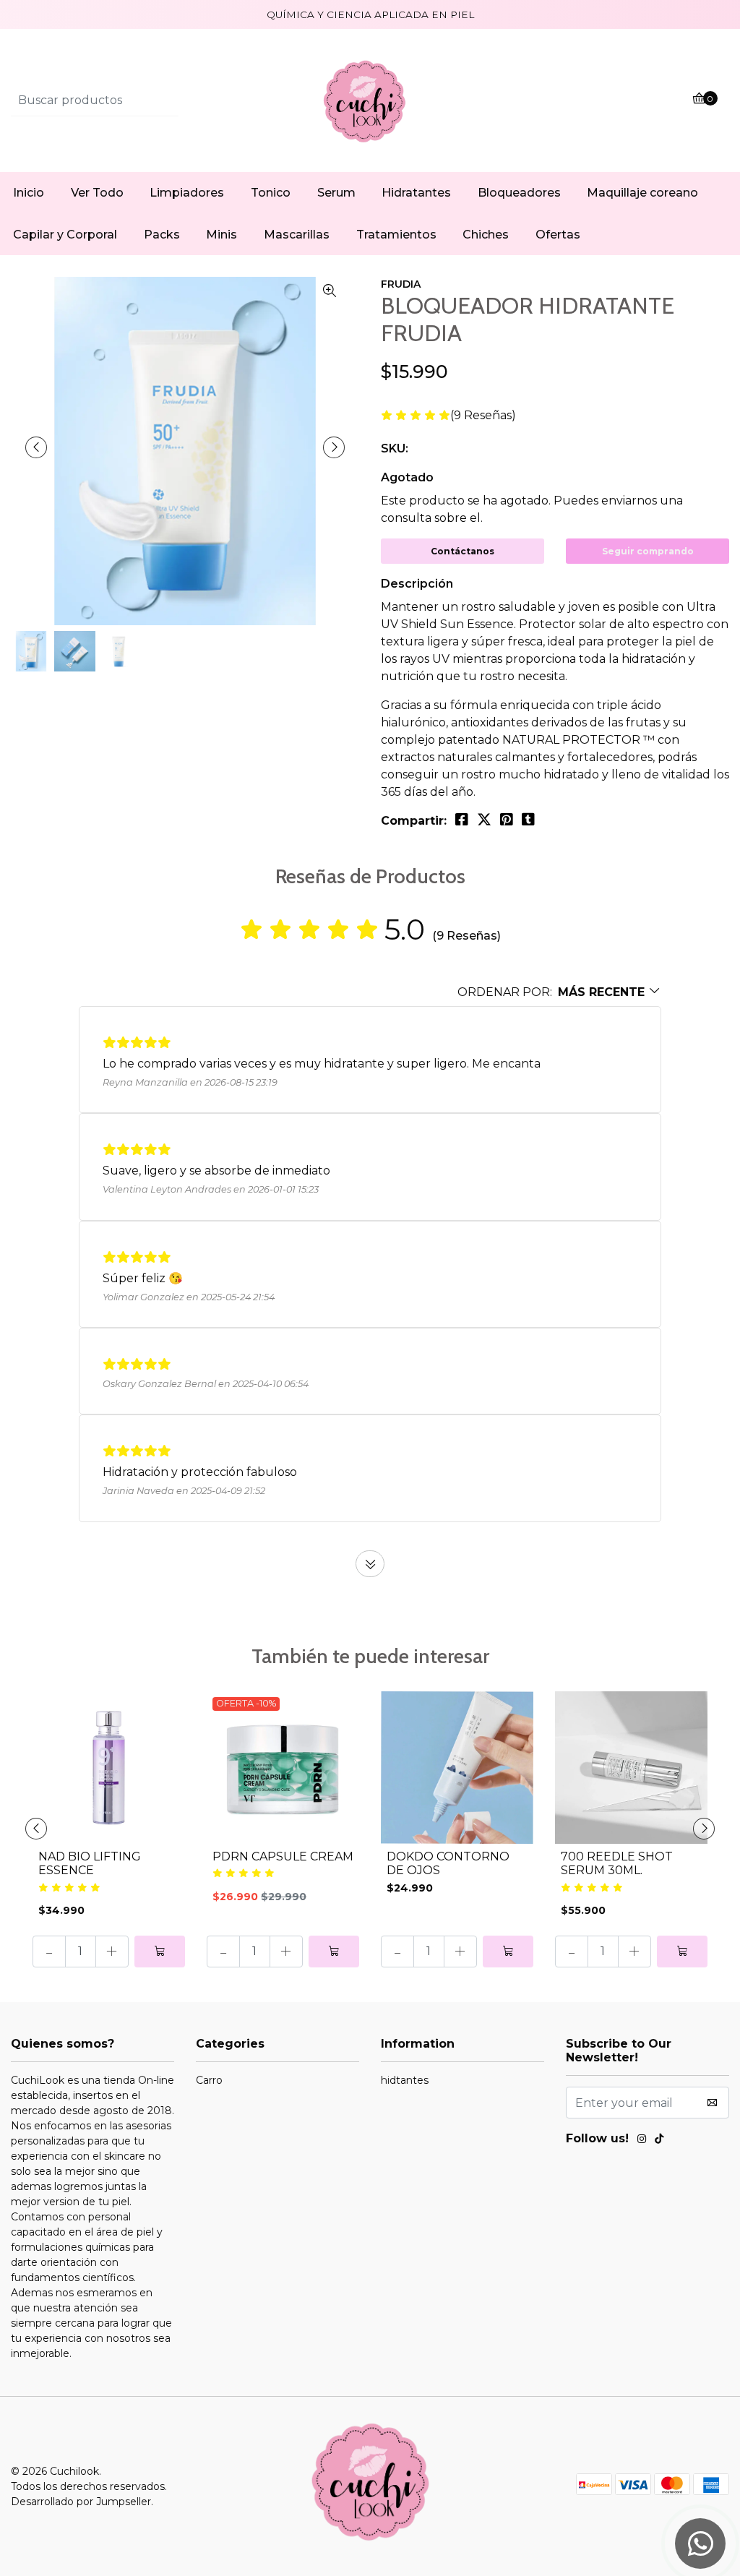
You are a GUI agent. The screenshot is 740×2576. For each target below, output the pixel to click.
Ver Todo (97, 193)
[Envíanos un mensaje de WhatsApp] (700, 2543)
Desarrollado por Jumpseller (81, 2502)
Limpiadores (187, 193)
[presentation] (36, 447)
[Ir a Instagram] (642, 2141)
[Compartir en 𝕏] (484, 820)
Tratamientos (396, 235)
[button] (559, 992)
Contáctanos (462, 551)
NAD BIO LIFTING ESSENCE (90, 1863)
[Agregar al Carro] (160, 1952)
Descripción (417, 584)
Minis (221, 235)
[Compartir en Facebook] (462, 820)
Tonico (271, 193)
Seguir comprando (648, 551)
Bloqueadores (519, 193)
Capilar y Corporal (65, 235)
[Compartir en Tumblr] (528, 820)
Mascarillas (297, 235)
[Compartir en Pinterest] (507, 820)
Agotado (407, 477)
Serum (336, 193)
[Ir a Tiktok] (659, 2141)
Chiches (486, 235)
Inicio (29, 193)
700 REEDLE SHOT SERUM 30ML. (617, 1863)
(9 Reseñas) (483, 416)
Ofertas (558, 235)
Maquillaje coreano (642, 193)
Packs (162, 235)
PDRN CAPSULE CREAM (283, 1856)
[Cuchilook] (370, 100)
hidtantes (405, 2080)
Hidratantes (416, 193)
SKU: (395, 448)
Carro (209, 2080)
